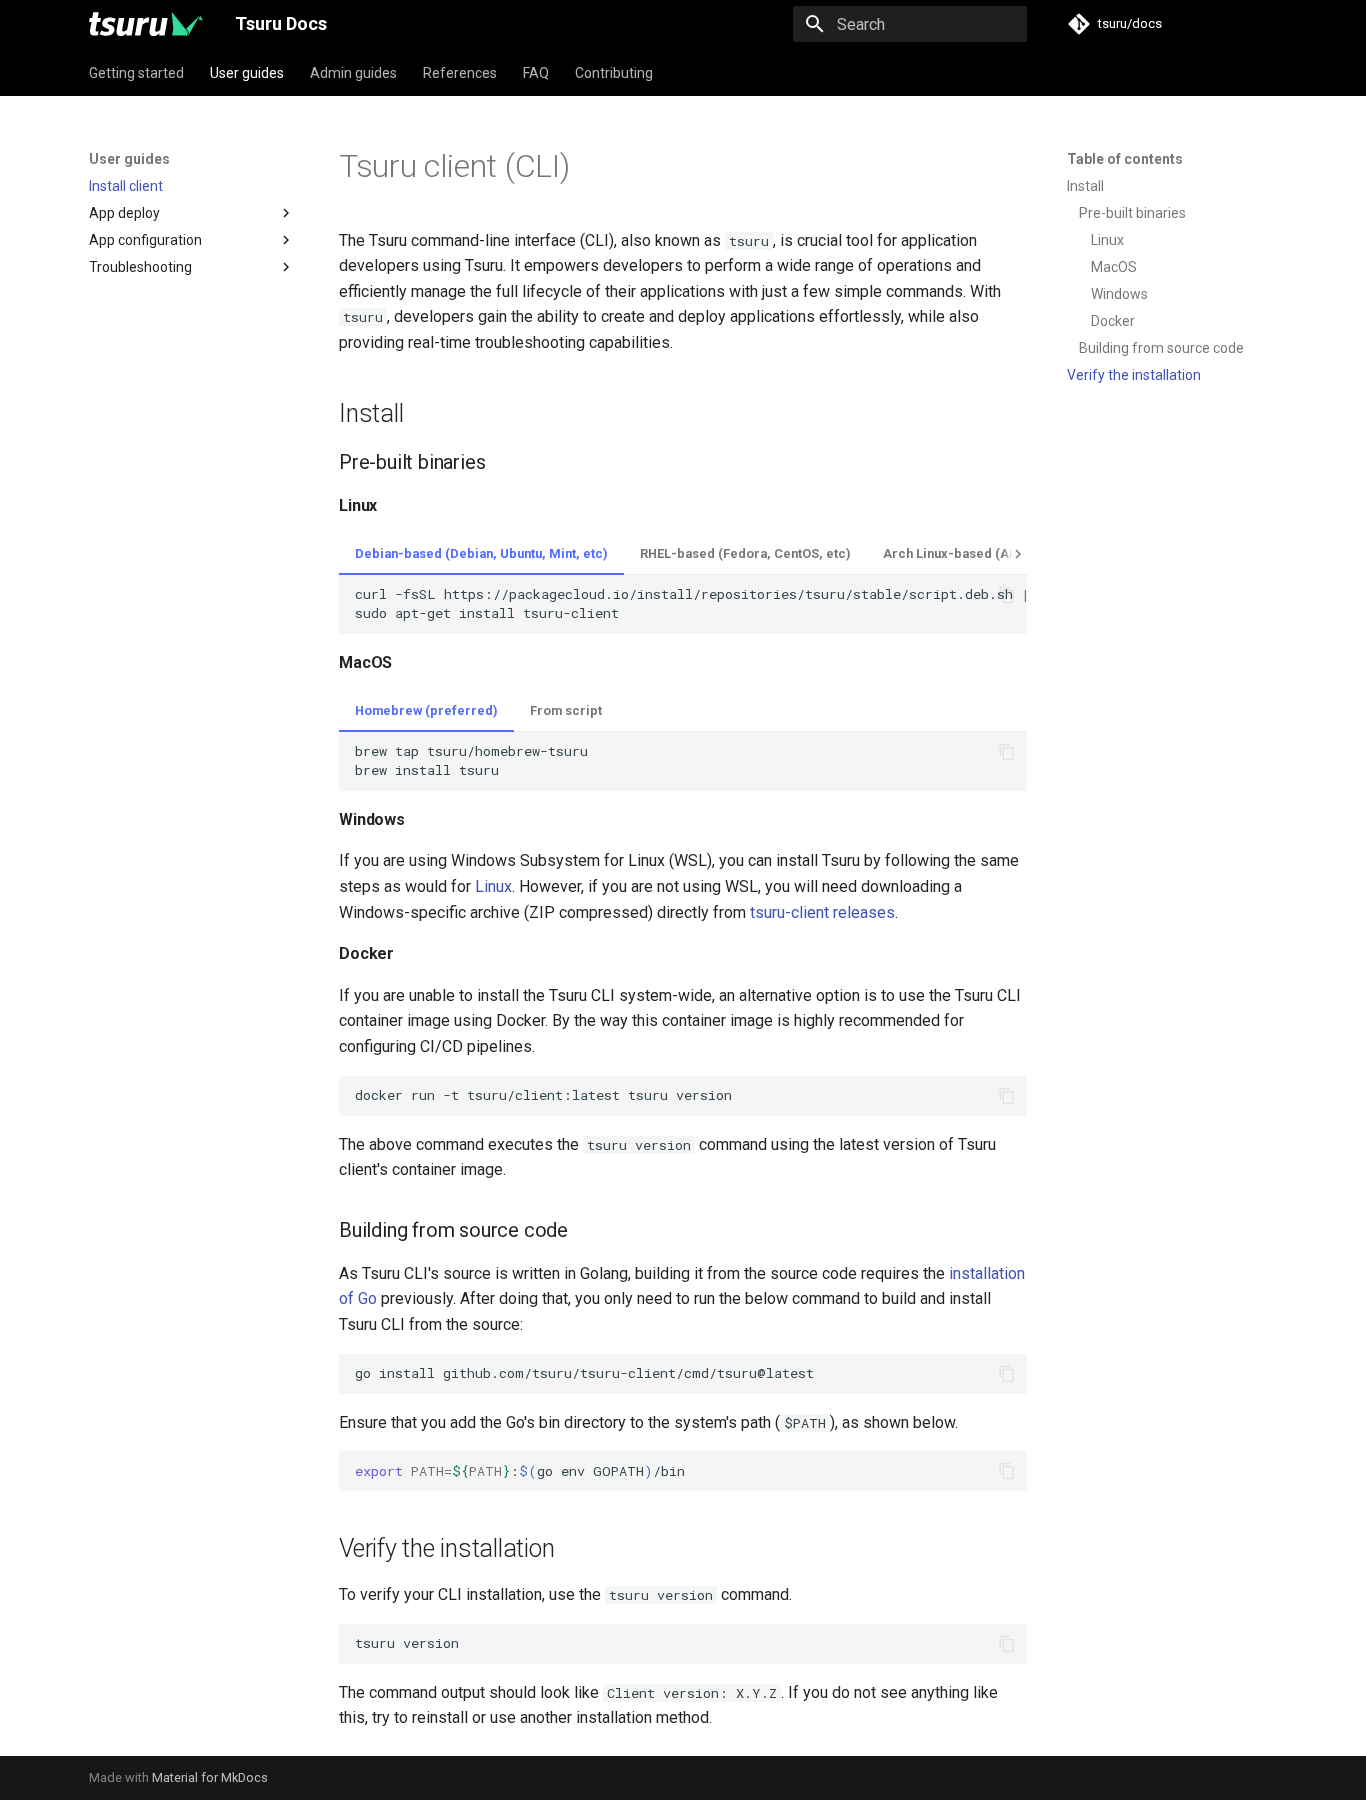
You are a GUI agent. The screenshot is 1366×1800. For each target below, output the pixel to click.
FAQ (536, 73)
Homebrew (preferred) (426, 710)
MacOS (1114, 267)
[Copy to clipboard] (1007, 595)
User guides (247, 73)
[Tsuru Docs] (146, 24)
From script (566, 710)
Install (1085, 186)
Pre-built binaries (1132, 213)
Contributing (614, 73)
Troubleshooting (140, 267)
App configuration (145, 240)
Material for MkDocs (210, 1777)
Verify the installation (1134, 375)
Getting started (136, 73)
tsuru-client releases (822, 912)
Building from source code (1161, 348)
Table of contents (1125, 159)
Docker (1113, 321)
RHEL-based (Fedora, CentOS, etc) (745, 553)
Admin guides (353, 73)
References (460, 73)
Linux (1107, 240)
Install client (126, 186)
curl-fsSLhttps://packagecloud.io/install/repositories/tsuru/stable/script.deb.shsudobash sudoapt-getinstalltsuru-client (691, 603)
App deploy (124, 213)
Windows (1119, 294)
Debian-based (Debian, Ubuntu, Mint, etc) (481, 553)
